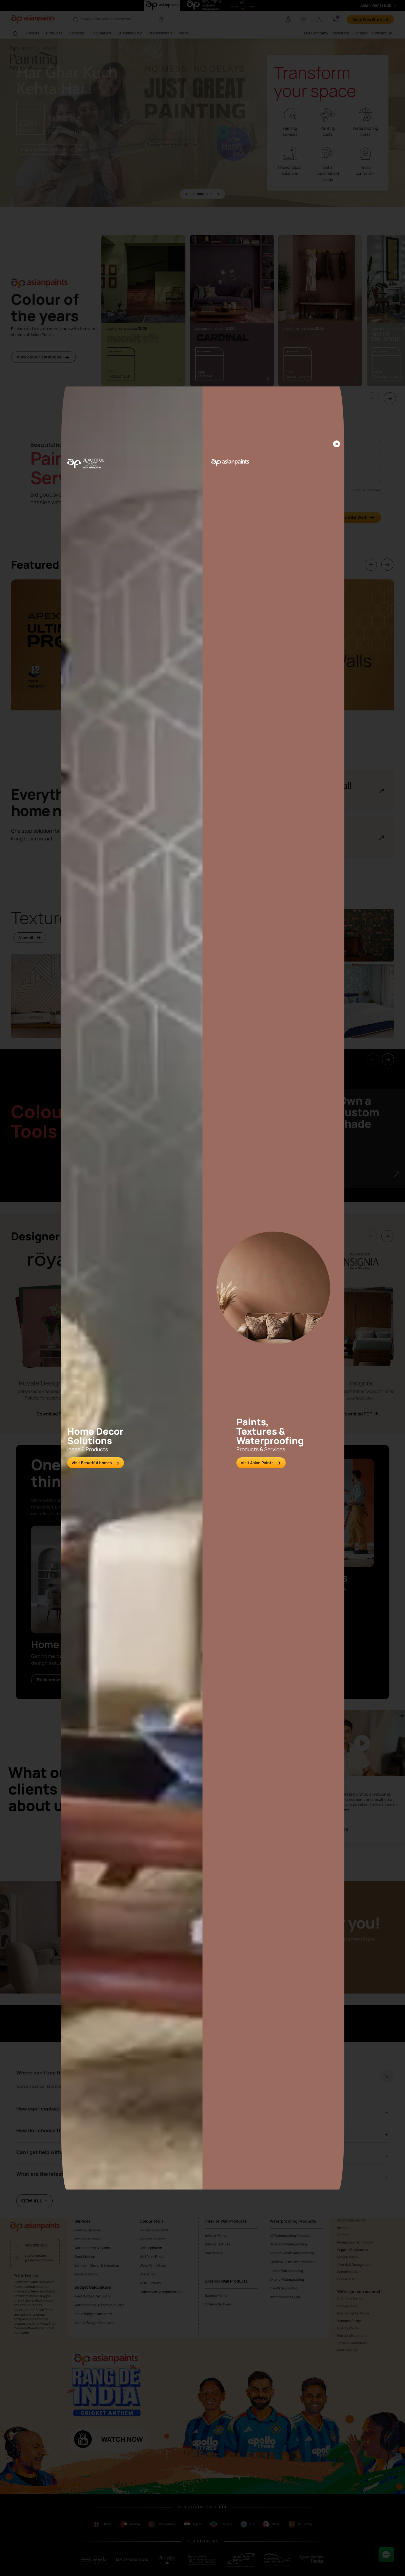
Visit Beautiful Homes (92, 1463)
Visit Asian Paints (257, 1463)
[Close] (337, 444)
